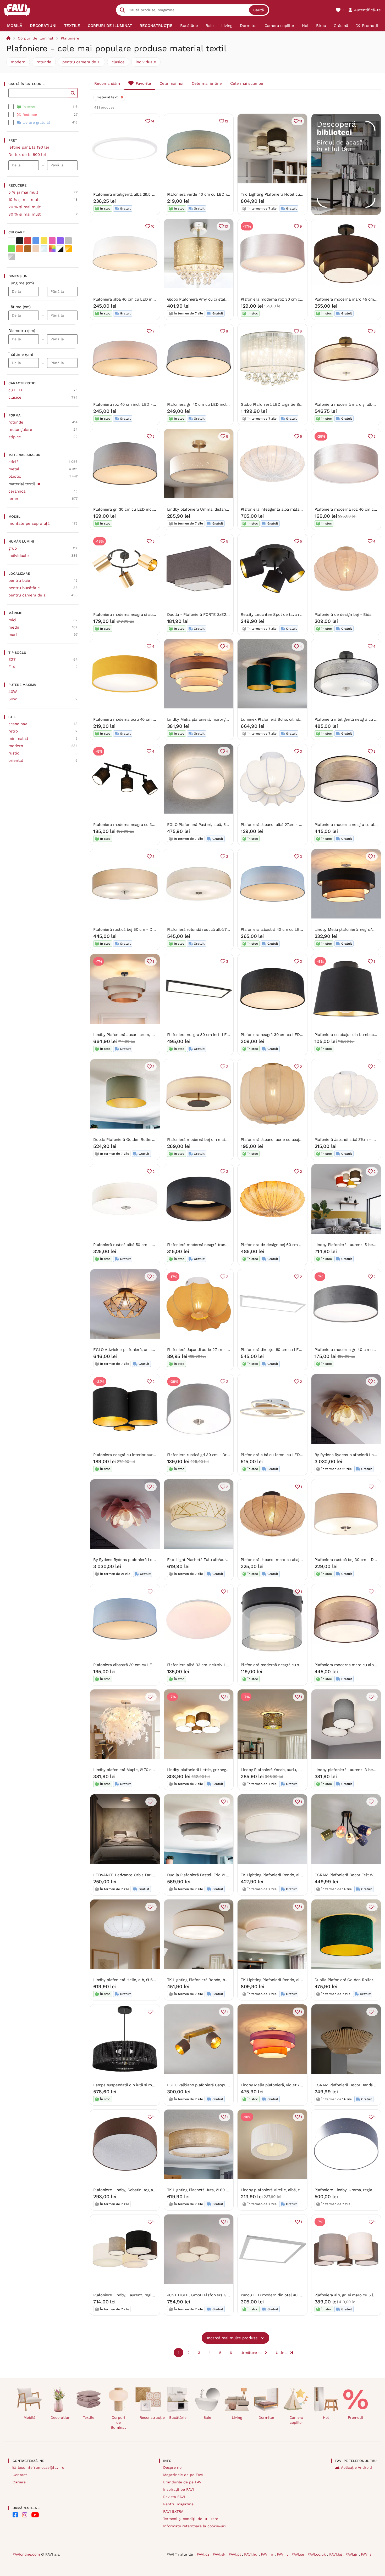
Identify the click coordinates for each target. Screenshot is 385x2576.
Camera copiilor (296, 2420)
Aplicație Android (356, 2467)
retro (13, 731)
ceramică (17, 491)
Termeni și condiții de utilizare (191, 2519)
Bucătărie (178, 2417)
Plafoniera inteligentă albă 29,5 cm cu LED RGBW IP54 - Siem (151, 194)
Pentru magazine (178, 2504)
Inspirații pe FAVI (178, 2489)
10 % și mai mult (24, 200)
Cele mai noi (171, 83)
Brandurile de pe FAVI (183, 2482)
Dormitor (266, 2417)
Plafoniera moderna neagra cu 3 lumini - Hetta (136, 825)
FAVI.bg (336, 2554)
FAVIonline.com (26, 2554)
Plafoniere (70, 38)
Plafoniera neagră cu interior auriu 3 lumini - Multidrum (144, 1455)
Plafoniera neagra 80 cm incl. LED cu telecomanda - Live (220, 1035)
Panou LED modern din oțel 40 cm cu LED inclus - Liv (291, 2295)
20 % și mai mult (24, 207)
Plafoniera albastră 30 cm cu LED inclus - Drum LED (142, 1665)
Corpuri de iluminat (36, 38)
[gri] (68, 241)
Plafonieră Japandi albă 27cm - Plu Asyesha (281, 825)
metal (14, 469)
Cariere (19, 2482)
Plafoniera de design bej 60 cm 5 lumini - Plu (283, 1245)
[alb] (12, 241)
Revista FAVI (174, 2497)
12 (226, 121)
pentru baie (19, 580)
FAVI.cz (204, 2554)
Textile (89, 2417)
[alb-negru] (60, 249)
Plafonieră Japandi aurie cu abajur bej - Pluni (282, 1140)
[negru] (20, 241)
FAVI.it (283, 2554)
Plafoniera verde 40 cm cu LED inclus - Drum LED (214, 194)
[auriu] (68, 249)
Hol (326, 2417)
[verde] (12, 249)
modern (18, 62)
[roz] (52, 241)
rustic (14, 753)
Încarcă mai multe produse (232, 2338)
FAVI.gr (352, 2554)
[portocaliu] (20, 249)
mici (12, 620)
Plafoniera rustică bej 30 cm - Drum (348, 1560)
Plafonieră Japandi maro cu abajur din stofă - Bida (287, 1560)
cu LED (15, 390)
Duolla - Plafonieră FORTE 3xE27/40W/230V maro (213, 615)
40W (13, 692)
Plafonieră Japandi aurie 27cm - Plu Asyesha (208, 1350)
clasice (118, 62)
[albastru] (36, 241)
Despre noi (173, 2467)
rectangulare (20, 430)
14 (153, 121)
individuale (146, 62)
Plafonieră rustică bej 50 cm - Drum (126, 929)
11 (301, 121)
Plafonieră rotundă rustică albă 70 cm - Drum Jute (214, 929)
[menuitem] (15, 26)
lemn (13, 499)
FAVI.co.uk (317, 2554)
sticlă (13, 462)
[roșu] (28, 241)
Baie (207, 2417)
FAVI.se (298, 2554)
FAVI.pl (235, 2554)
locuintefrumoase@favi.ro (41, 2467)
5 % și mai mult (23, 192)
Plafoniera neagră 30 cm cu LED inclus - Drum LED (288, 1035)
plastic (15, 476)
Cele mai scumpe (247, 83)
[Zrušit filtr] (39, 483)
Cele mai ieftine (207, 83)
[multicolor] (52, 249)
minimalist (18, 739)
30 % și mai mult (24, 214)
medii (14, 627)
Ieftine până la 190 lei (29, 147)
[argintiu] (12, 257)
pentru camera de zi (81, 62)
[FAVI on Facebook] (15, 2515)
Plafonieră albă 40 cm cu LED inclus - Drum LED (139, 299)
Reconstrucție (150, 2417)
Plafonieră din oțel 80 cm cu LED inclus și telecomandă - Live (298, 1350)
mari (13, 635)
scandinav (18, 724)
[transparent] (44, 249)
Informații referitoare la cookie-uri (194, 2526)
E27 (12, 659)
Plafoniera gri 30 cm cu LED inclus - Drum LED (137, 509)
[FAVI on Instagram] (25, 2515)
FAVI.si (367, 2554)
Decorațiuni (61, 2417)
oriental (16, 760)
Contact (20, 2475)
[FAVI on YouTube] (35, 2515)
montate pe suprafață (29, 523)
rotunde (44, 62)
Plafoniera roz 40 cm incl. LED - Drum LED (133, 404)
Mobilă (29, 2417)
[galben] (44, 241)
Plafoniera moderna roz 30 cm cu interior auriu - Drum (291, 299)
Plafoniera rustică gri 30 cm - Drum (200, 1455)
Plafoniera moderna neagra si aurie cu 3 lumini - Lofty (143, 615)
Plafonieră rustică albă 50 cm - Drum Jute (132, 1245)
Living (237, 2417)
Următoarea (251, 2353)
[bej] (36, 249)
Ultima (282, 2353)
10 (153, 226)
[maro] (28, 249)
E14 (12, 667)
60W (13, 699)
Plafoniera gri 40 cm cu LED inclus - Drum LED (211, 404)
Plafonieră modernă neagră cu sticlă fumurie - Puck (288, 1665)
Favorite (143, 83)
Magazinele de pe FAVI (183, 2475)
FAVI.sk (220, 2554)
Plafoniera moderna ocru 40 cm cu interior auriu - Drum (145, 719)
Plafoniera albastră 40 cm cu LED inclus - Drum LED (290, 929)
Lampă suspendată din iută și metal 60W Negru (137, 2085)
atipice (15, 437)
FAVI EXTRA (173, 2511)
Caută (259, 10)
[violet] (60, 241)
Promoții (355, 2417)
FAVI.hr (268, 2554)
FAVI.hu (251, 2554)
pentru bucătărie (24, 588)
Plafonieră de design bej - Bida (343, 615)
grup (13, 548)
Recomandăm (107, 83)
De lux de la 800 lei (27, 155)
